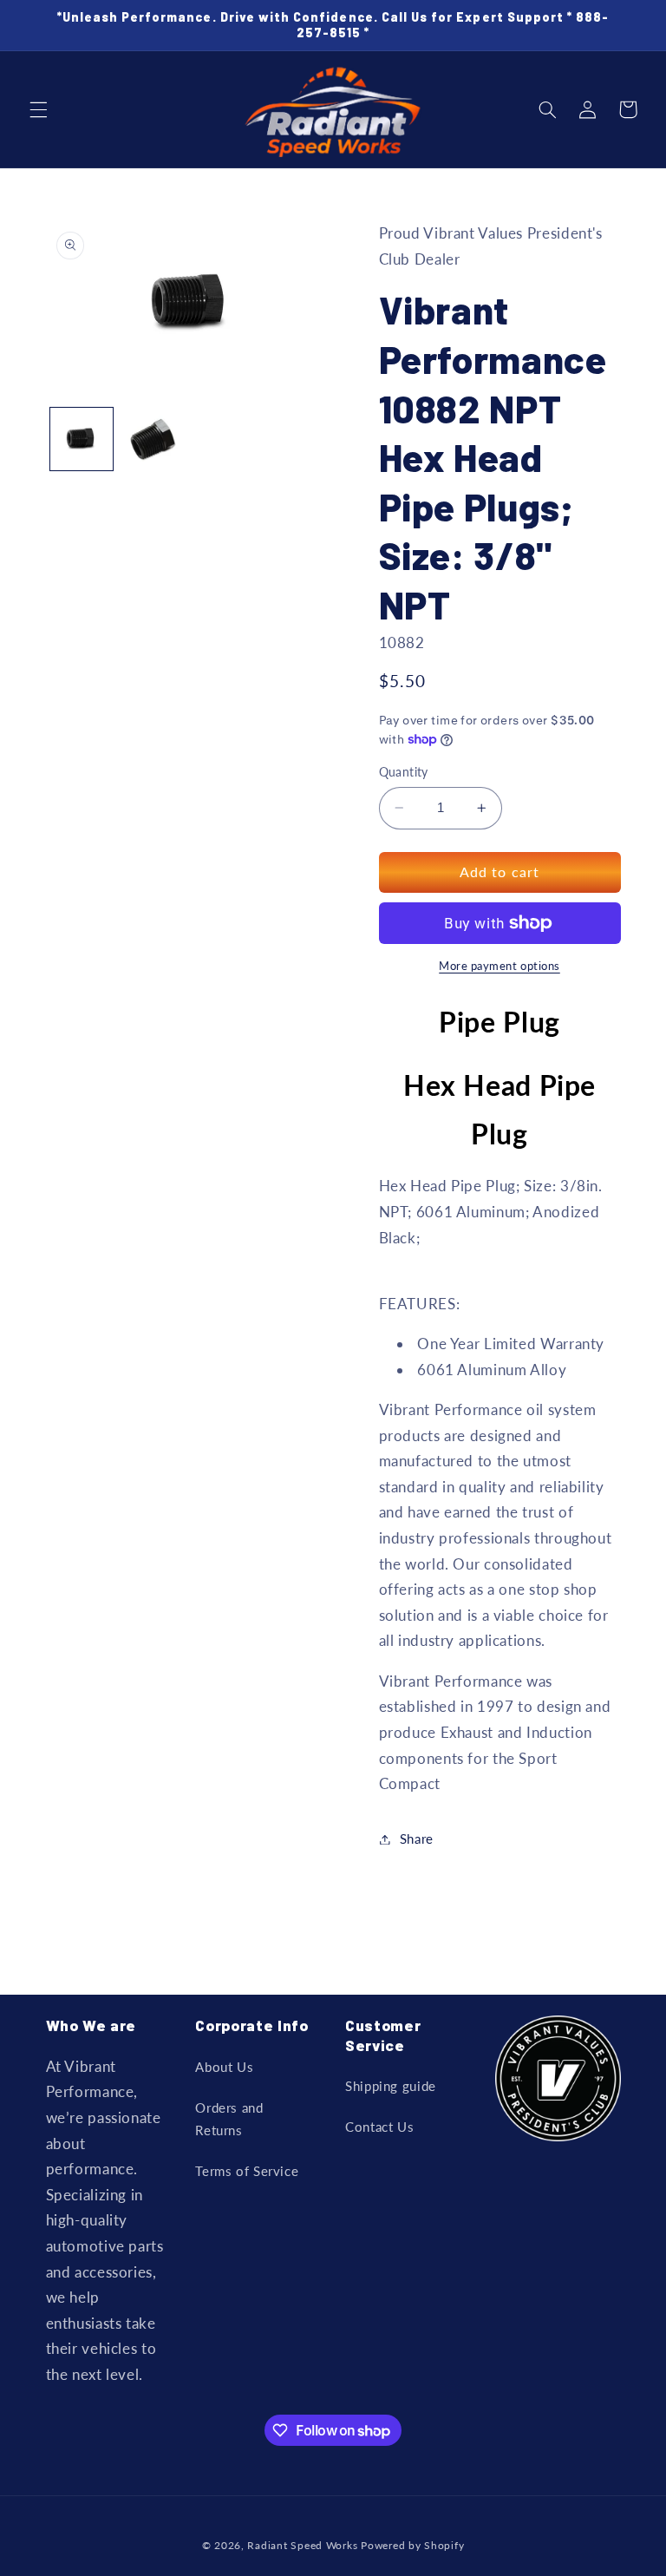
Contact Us (379, 2127)
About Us (224, 2067)
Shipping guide (391, 2086)
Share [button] (417, 1839)
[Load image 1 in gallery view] (82, 439)
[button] (38, 109)
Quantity (404, 772)
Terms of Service (247, 2171)
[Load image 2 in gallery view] (153, 439)
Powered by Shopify (412, 2545)
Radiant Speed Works (302, 2545)
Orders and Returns (229, 2119)
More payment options (499, 966)
